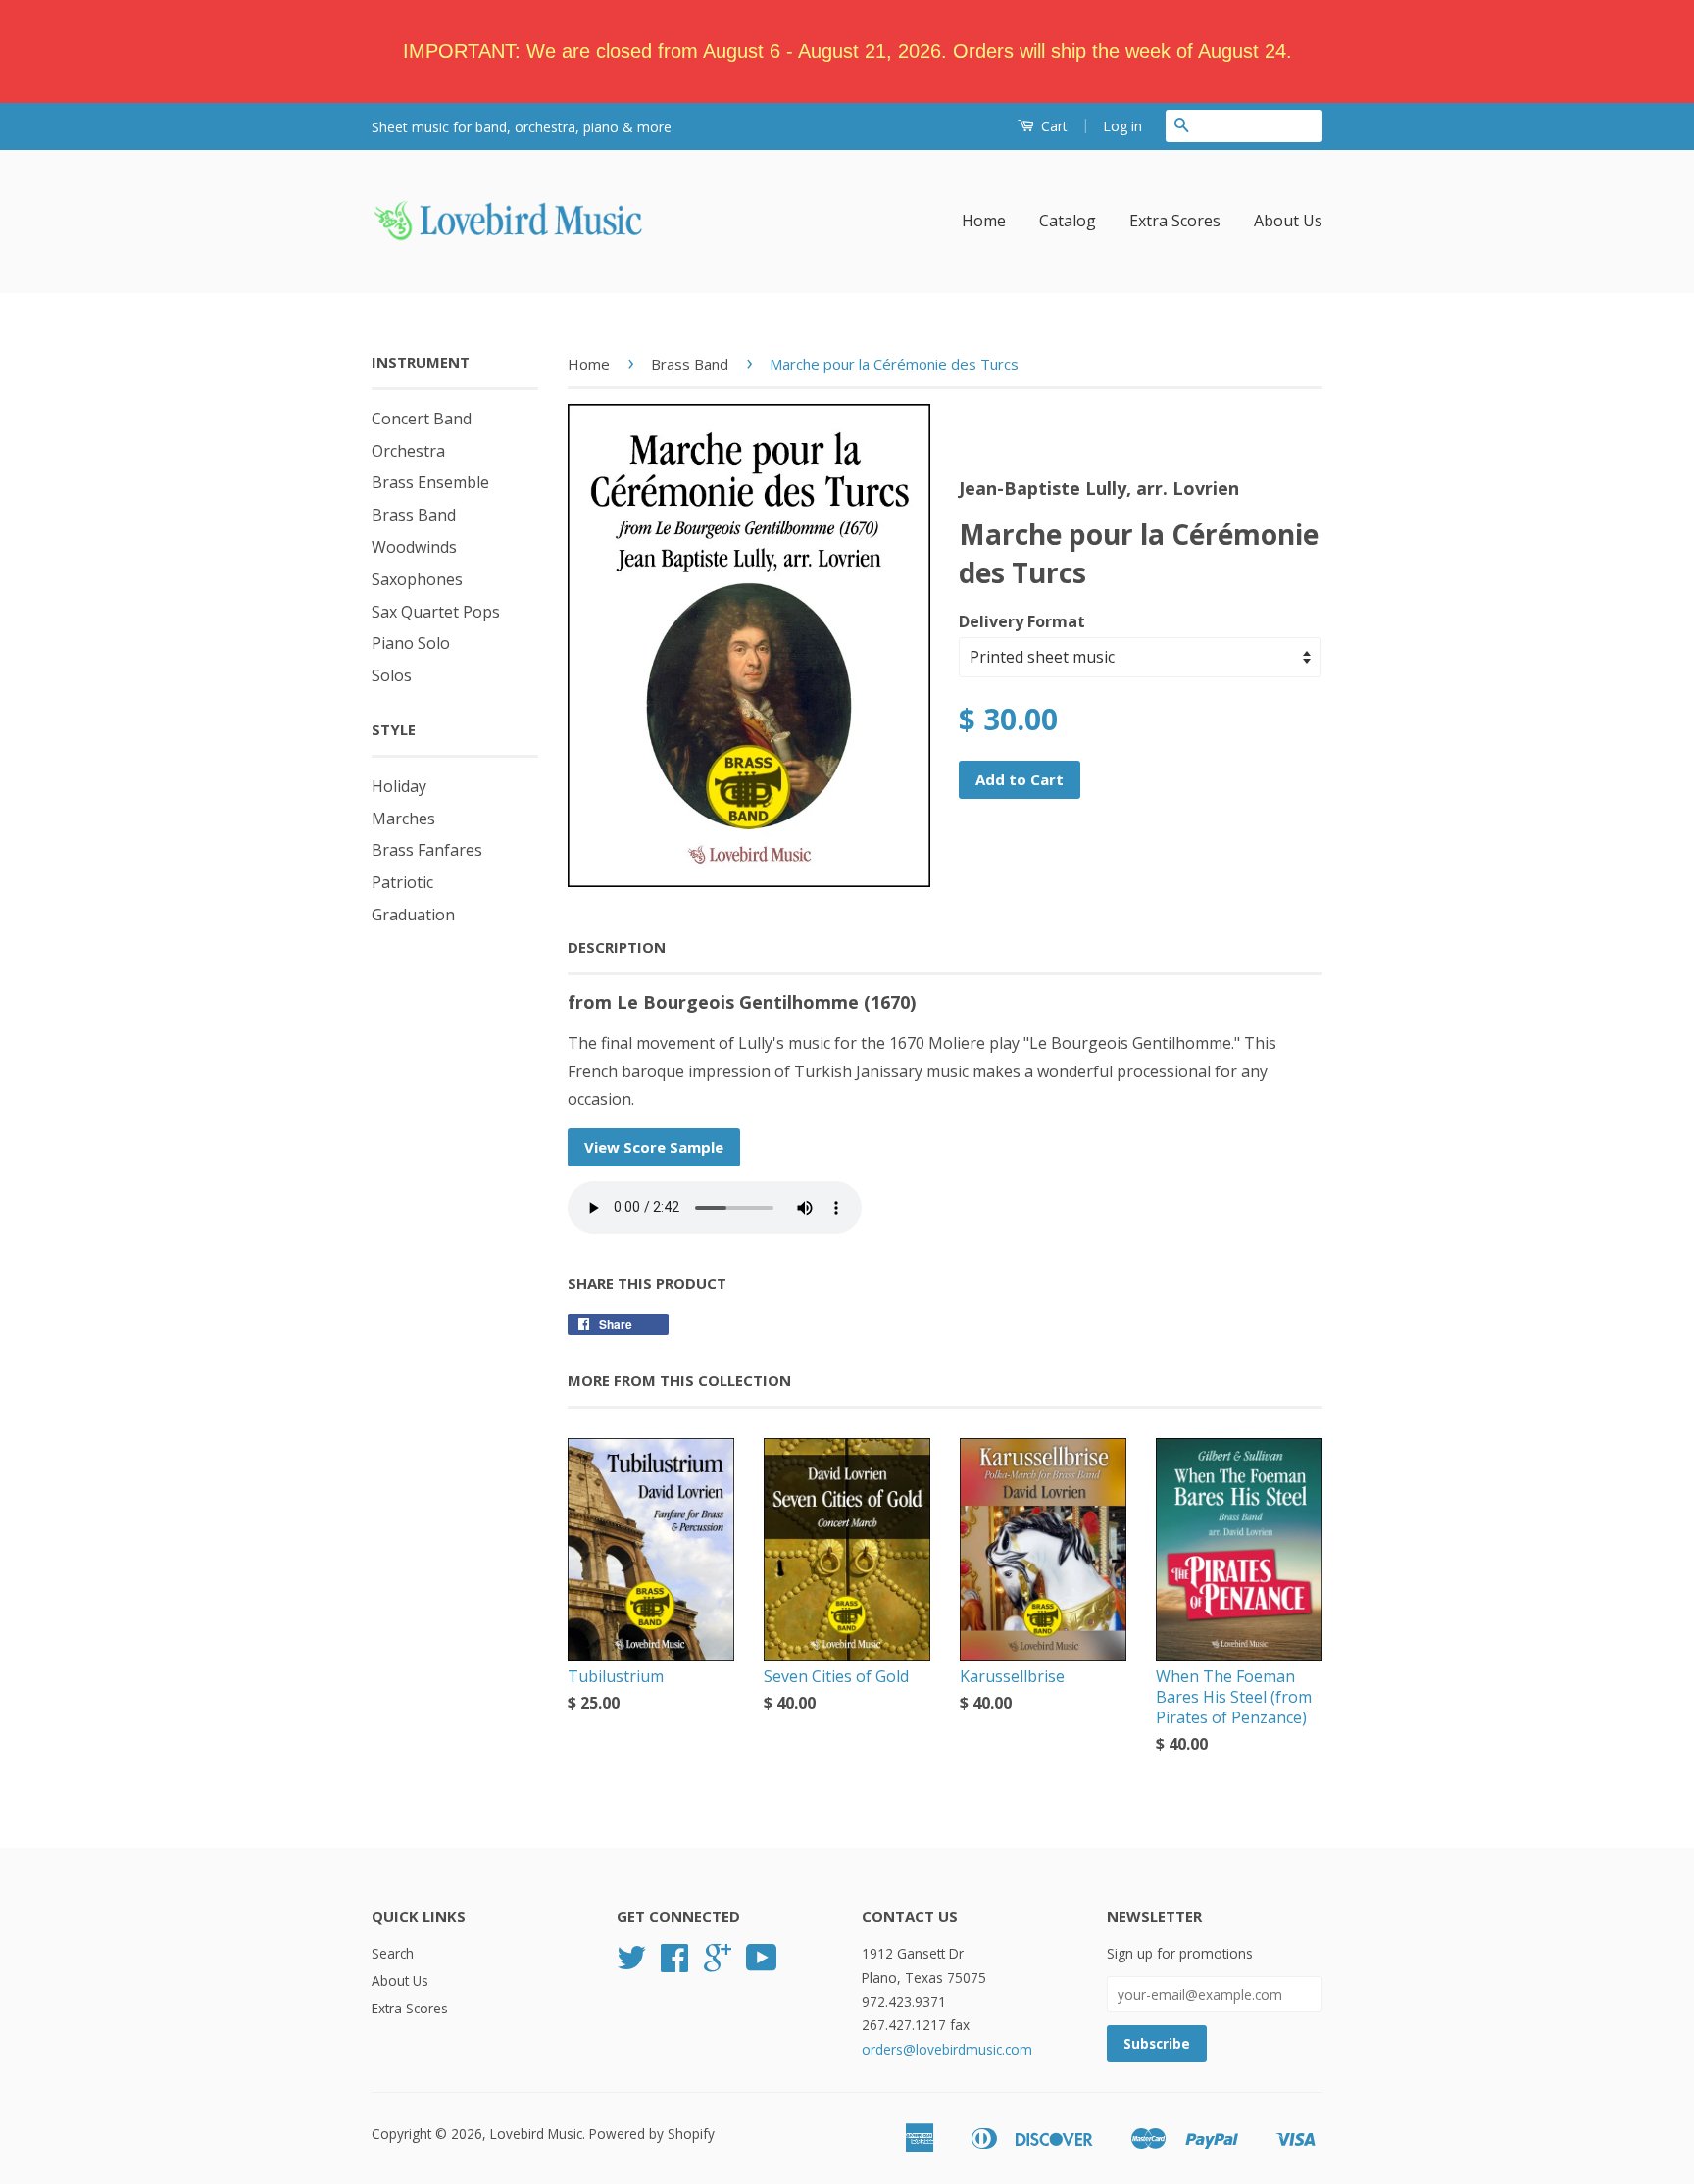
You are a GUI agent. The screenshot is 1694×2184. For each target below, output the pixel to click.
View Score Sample (654, 1147)
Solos (392, 675)
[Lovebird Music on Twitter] (631, 1964)
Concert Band (422, 419)
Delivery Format (1022, 621)
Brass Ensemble (430, 482)
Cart (1052, 126)
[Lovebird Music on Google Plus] (718, 1964)
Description (617, 947)
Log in (1122, 126)
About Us (1288, 221)
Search (393, 1953)
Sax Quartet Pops (436, 612)
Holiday (399, 786)
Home (984, 221)
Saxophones (417, 579)
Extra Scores (1175, 221)
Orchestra (408, 451)
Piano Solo (411, 643)
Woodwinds (414, 547)
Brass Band (414, 515)
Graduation (413, 915)
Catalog (1068, 221)
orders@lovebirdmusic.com (947, 2049)
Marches (403, 819)
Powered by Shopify (652, 2134)
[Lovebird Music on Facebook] (674, 1964)
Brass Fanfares (427, 850)
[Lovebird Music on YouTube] (762, 1964)
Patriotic (402, 882)
